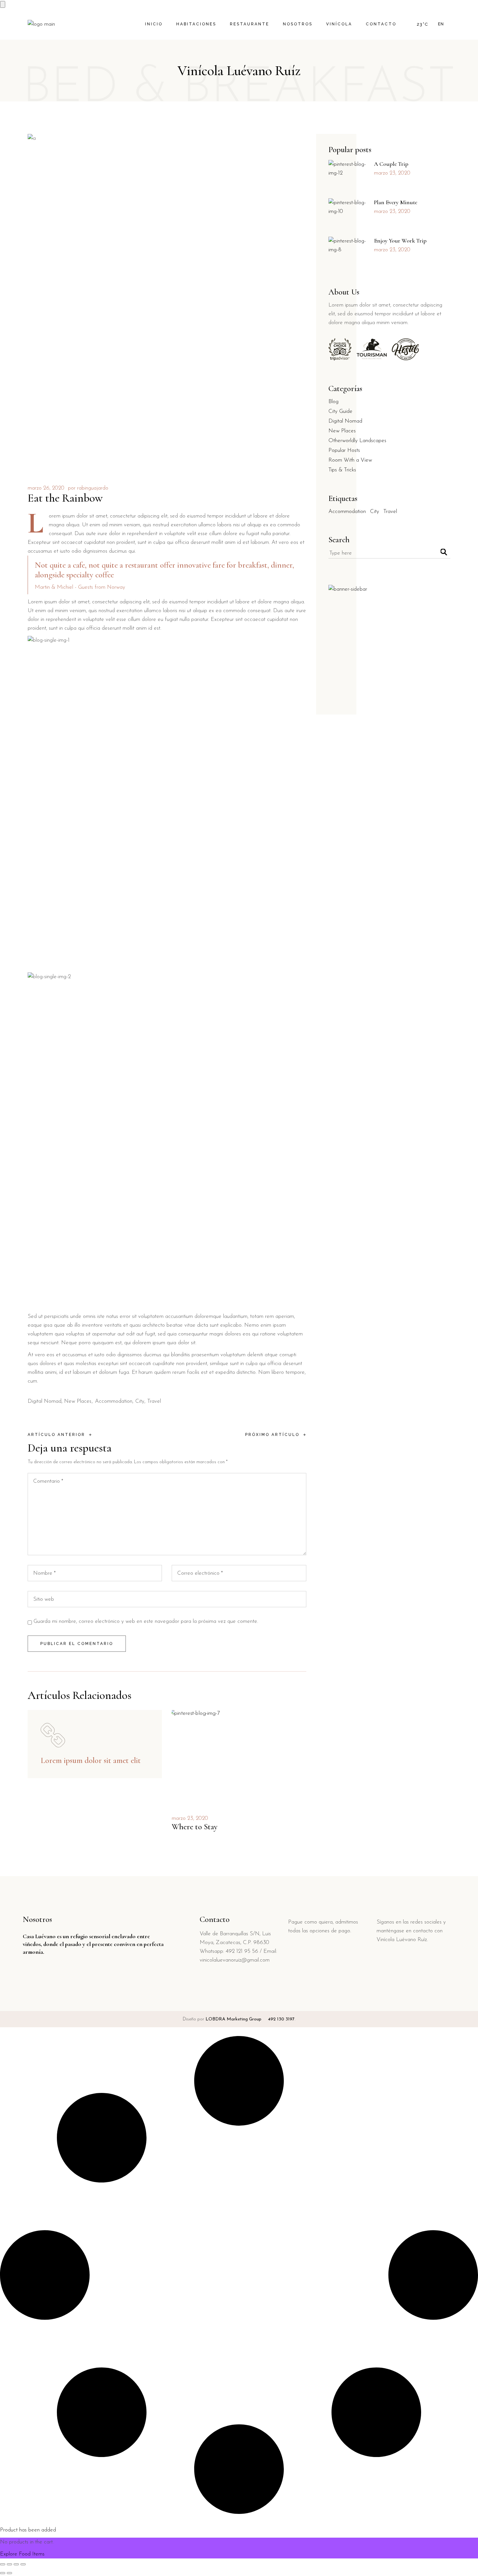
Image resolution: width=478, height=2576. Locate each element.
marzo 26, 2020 (46, 488)
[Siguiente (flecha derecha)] (9, 2573)
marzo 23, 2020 (190, 1818)
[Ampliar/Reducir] (3, 2564)
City (140, 1401)
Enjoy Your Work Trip (400, 241)
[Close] (3, 4)
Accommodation (114, 1401)
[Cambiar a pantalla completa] (9, 2564)
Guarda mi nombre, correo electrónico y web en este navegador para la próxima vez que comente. (146, 1621)
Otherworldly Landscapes (357, 441)
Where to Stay (195, 1827)
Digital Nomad (45, 1401)
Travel (154, 1401)
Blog (333, 402)
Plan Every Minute (396, 202)
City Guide (340, 411)
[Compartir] (16, 2564)
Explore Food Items (22, 2554)
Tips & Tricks (342, 470)
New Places (78, 1401)
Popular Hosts (344, 450)
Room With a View (350, 460)
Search (339, 540)
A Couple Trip (391, 164)
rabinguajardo (93, 488)
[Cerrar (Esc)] (23, 2564)
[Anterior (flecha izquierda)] (3, 2573)
